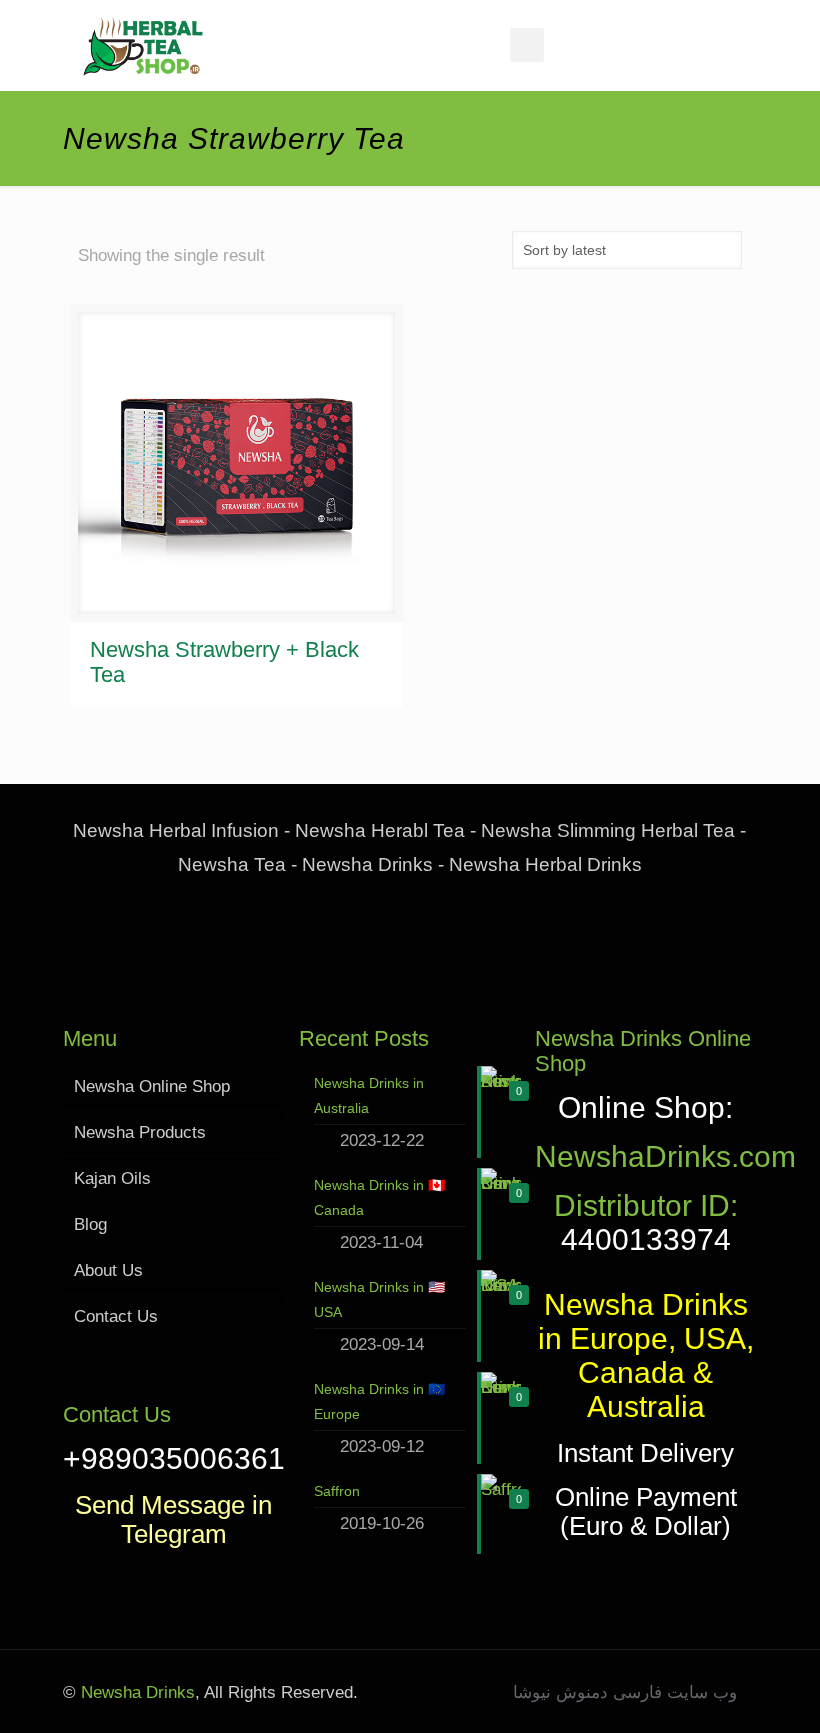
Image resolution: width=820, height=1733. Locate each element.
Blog (90, 1224)
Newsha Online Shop (152, 1086)
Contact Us (116, 1316)
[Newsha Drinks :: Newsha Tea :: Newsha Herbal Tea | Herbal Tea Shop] (143, 45)
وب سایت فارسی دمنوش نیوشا (625, 1692)
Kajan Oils (112, 1178)
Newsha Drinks (135, 1692)
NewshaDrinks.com (665, 1156)
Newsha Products (140, 1132)
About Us (108, 1270)
